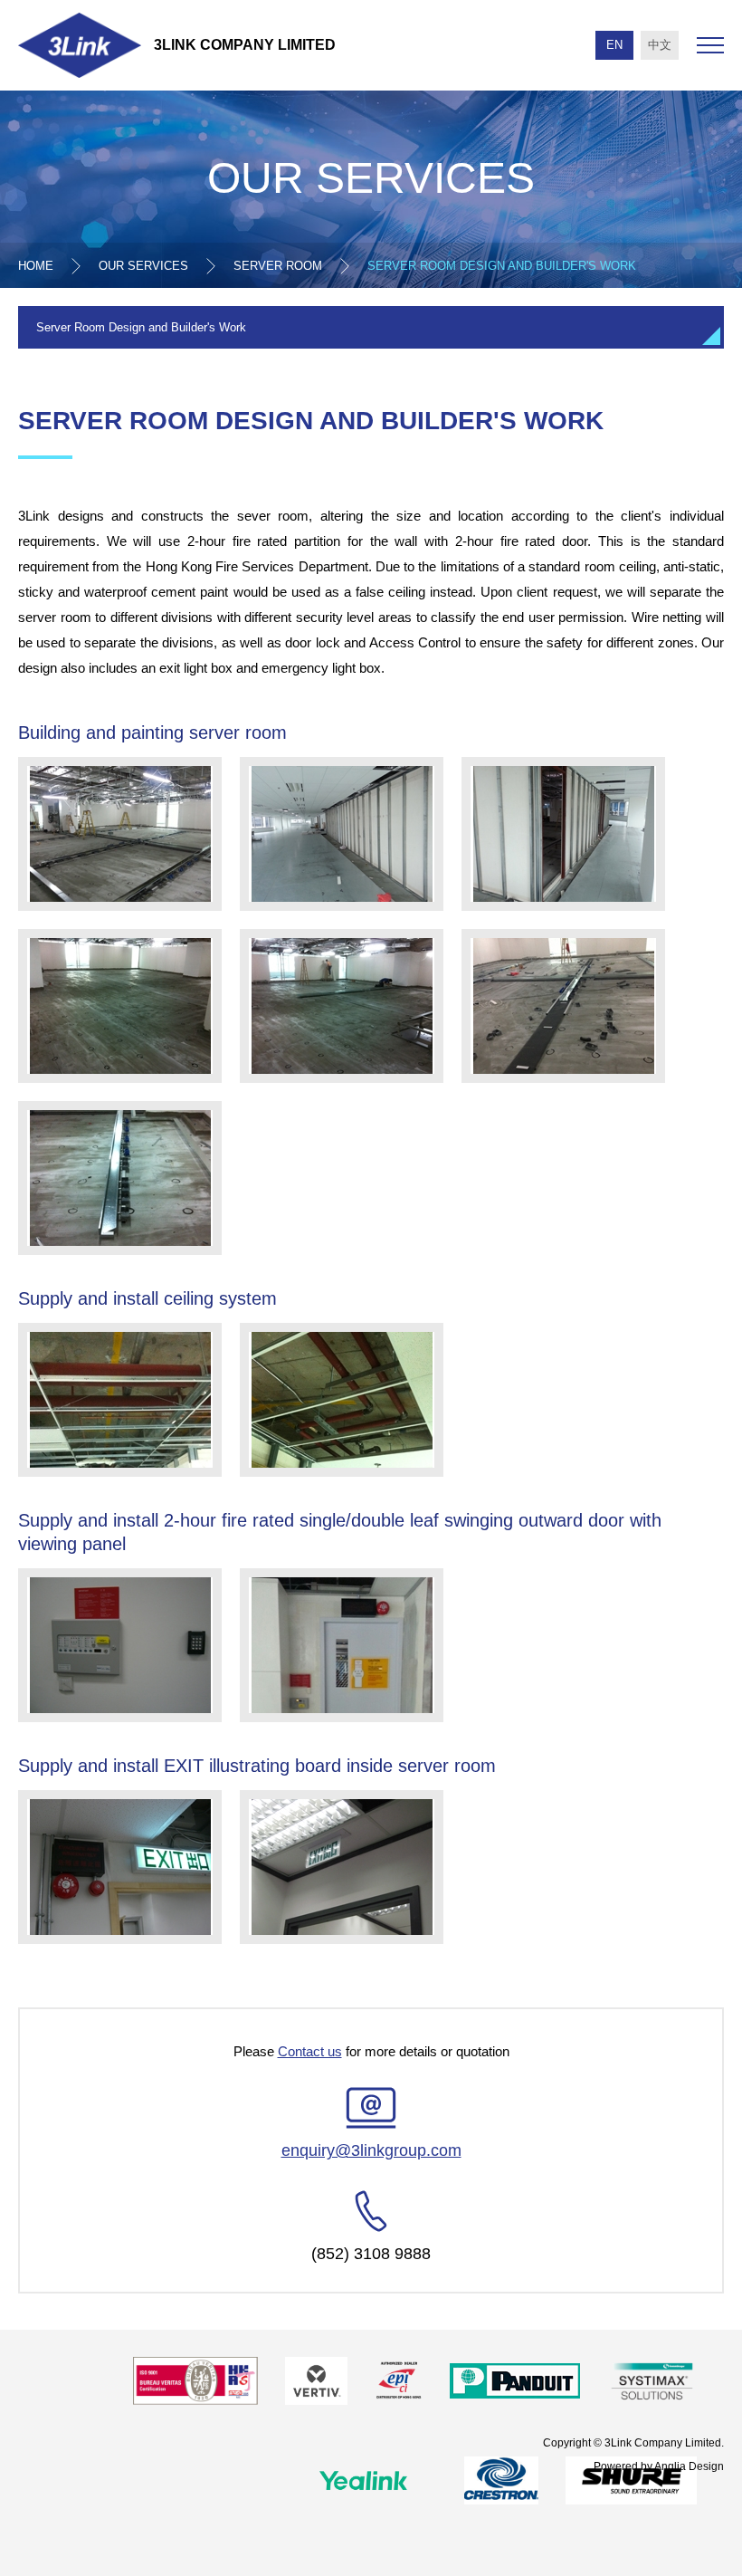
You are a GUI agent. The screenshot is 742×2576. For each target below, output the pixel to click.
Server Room (278, 266)
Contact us (310, 2051)
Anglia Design (689, 2466)
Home (36, 266)
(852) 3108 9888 (371, 2254)
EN (614, 45)
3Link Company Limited (245, 45)
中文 (660, 45)
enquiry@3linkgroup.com (371, 2150)
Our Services (143, 266)
